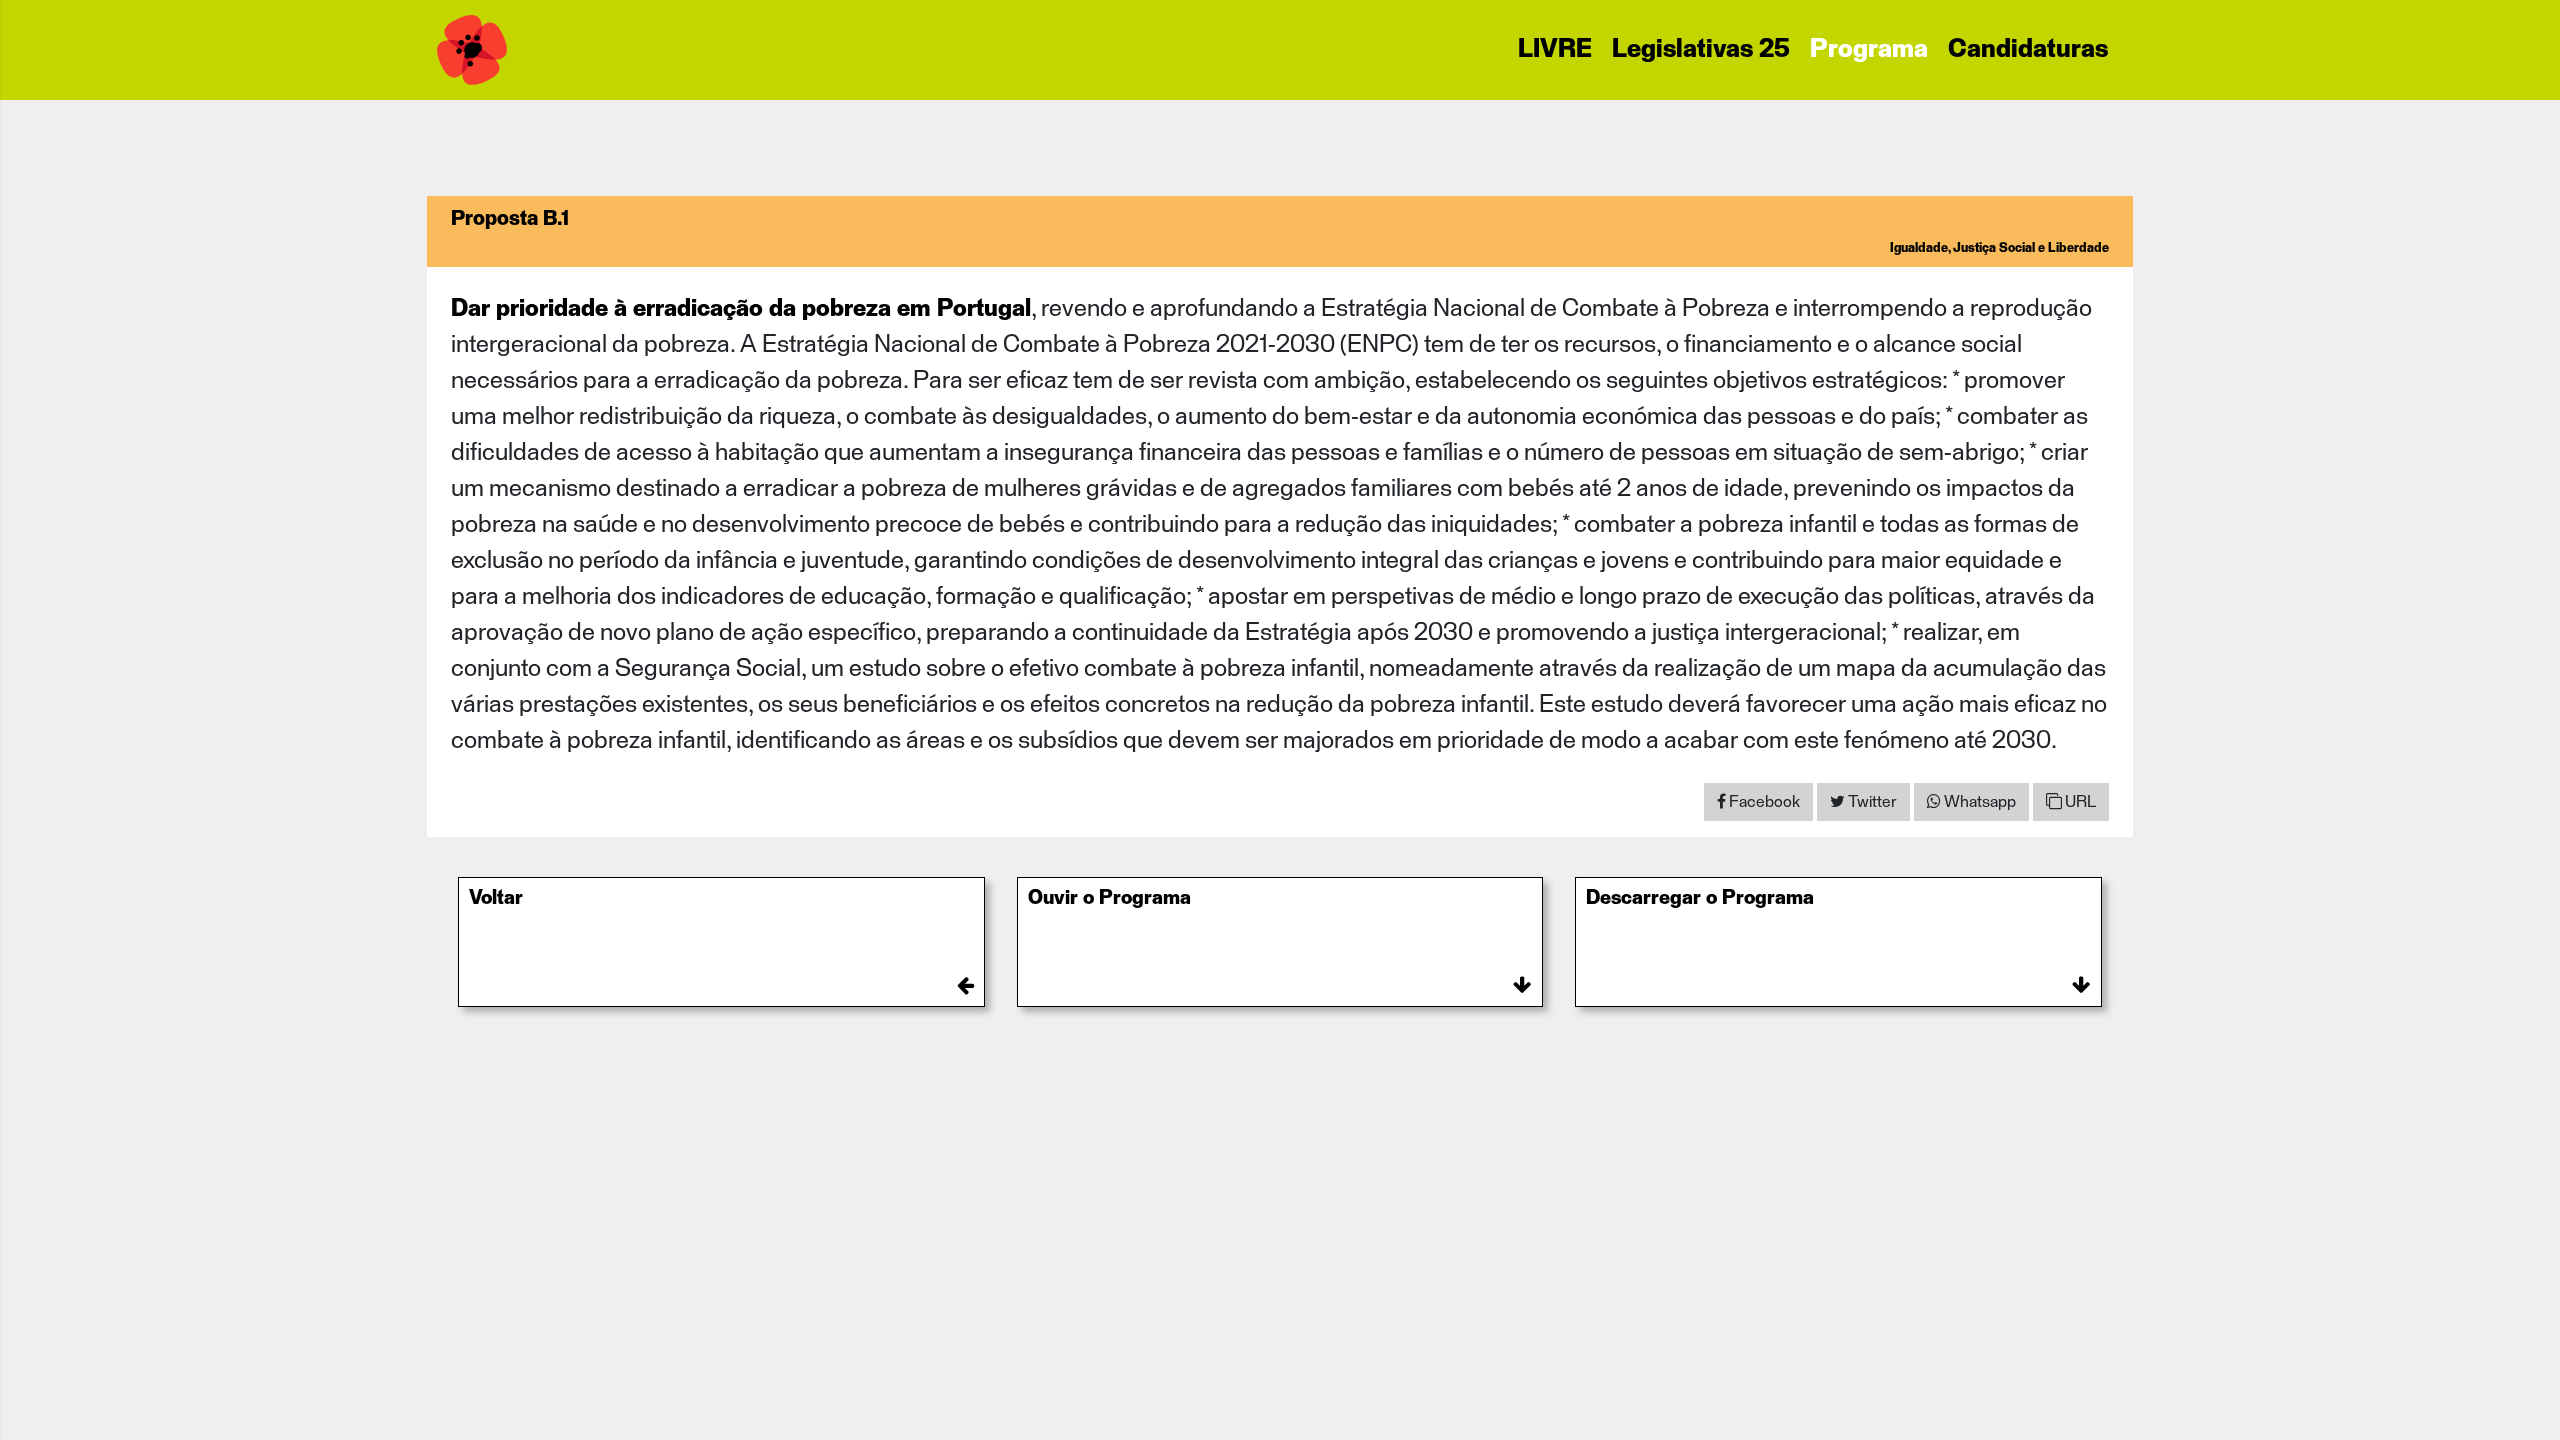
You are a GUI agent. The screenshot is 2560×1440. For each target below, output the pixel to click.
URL (2079, 802)
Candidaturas (2028, 50)
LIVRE (1555, 50)
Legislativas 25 (1701, 50)
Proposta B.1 (510, 219)
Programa (1869, 50)
